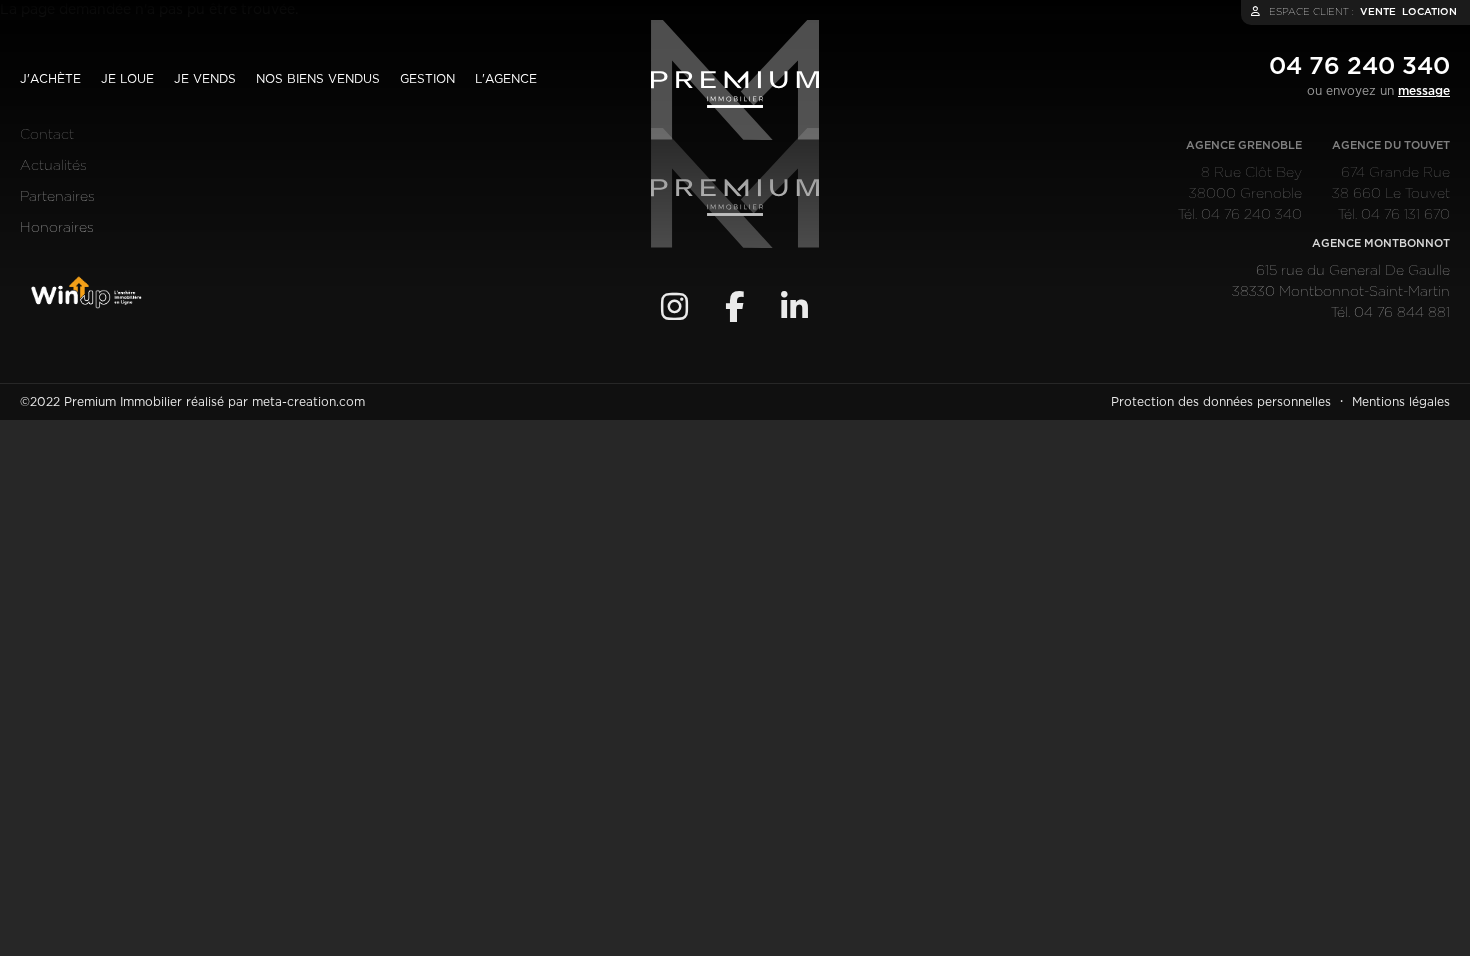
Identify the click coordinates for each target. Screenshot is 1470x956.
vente (1378, 12)
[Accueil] (735, 80)
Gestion (427, 79)
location (1429, 12)
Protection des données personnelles (1221, 402)
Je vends (205, 79)
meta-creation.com (308, 402)
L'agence (506, 79)
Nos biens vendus (318, 79)
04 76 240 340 (1359, 67)
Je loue (127, 79)
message (1424, 91)
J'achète (50, 79)
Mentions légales (1401, 402)
